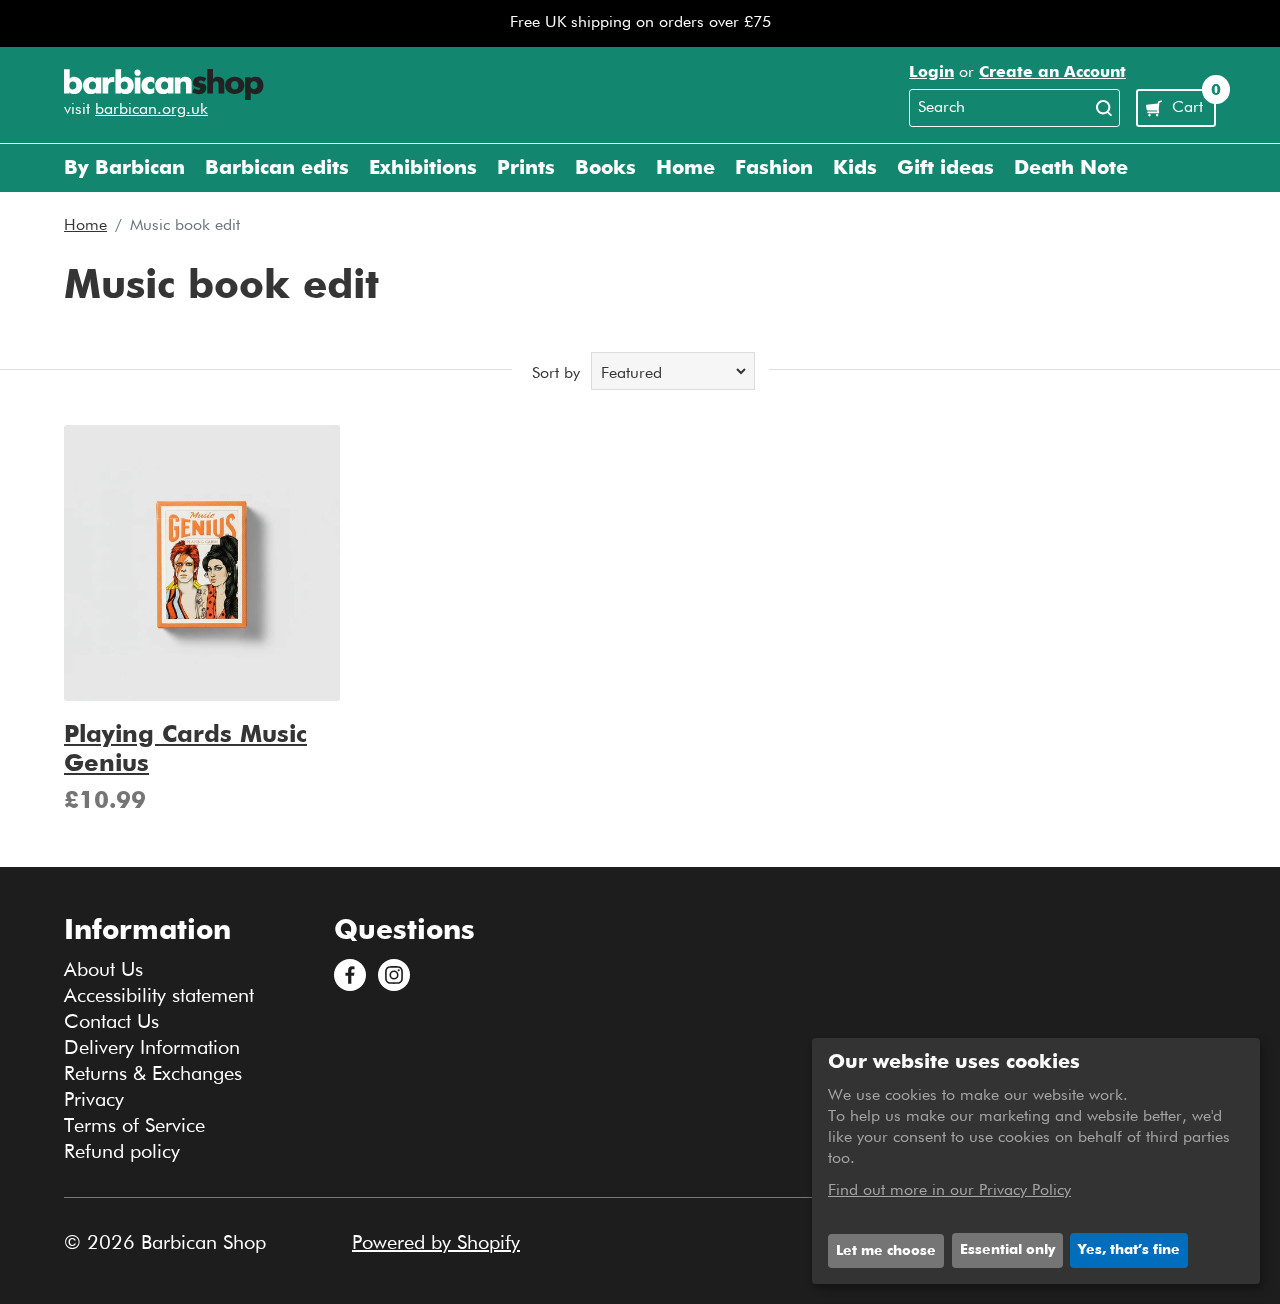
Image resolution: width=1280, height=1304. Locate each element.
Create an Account (1052, 73)
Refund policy (122, 1152)
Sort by (556, 374)
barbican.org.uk (151, 110)
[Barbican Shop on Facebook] (350, 975)
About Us (103, 970)
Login (931, 73)
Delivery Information (152, 1048)
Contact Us (111, 1022)
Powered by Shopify (436, 1243)
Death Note (1071, 168)
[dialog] (1036, 1161)
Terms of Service (134, 1126)
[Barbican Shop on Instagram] (394, 975)
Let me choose (886, 1251)
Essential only (1007, 1250)
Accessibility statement (159, 996)
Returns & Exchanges (153, 1074)
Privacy (94, 1100)
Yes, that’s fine (1129, 1250)
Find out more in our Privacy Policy (949, 1191)
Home (85, 226)
